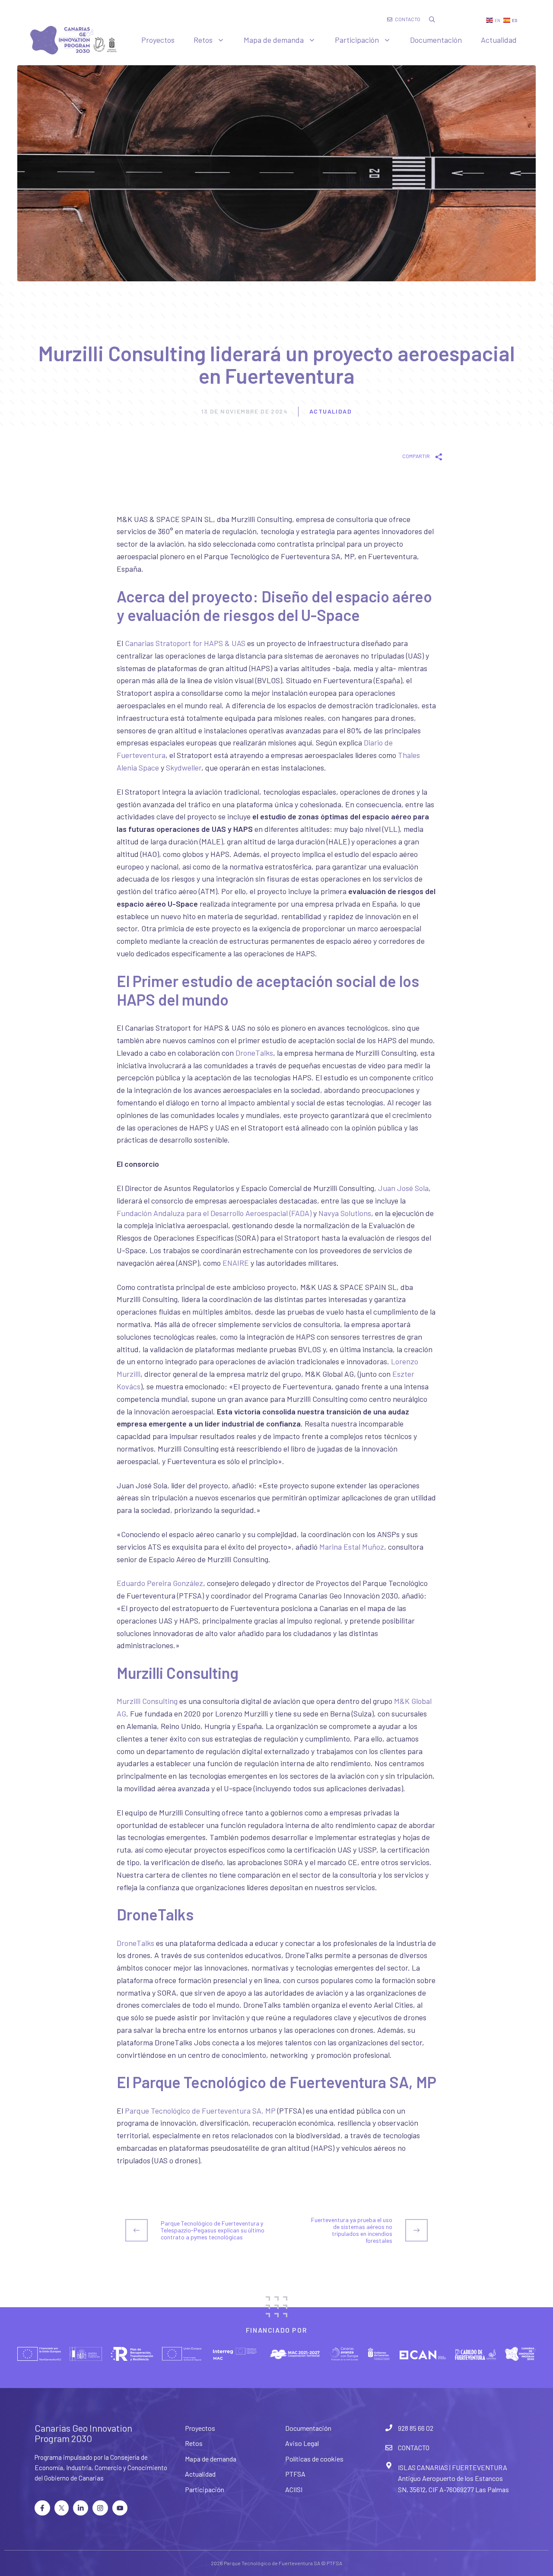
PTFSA (295, 2474)
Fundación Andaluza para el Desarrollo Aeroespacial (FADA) (214, 1213)
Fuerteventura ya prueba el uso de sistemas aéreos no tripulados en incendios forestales (352, 2230)
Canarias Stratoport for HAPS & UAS (185, 643)
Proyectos (158, 40)
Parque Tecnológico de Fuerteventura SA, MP (200, 2111)
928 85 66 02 (416, 2428)
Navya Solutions (345, 1213)
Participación (357, 40)
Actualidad (499, 40)
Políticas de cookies (314, 2459)
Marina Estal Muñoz (352, 1547)
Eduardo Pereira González (160, 1583)
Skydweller (184, 767)
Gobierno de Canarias (74, 2478)
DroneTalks (254, 1053)
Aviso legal (302, 2443)
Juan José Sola (403, 1188)
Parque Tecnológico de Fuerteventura (268, 2563)
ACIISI (294, 2489)
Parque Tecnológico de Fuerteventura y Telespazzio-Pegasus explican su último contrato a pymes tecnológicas (213, 2230)
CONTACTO (414, 2447)
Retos (203, 40)
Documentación (436, 40)
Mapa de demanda (274, 40)
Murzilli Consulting (147, 1701)
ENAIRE (236, 1263)
